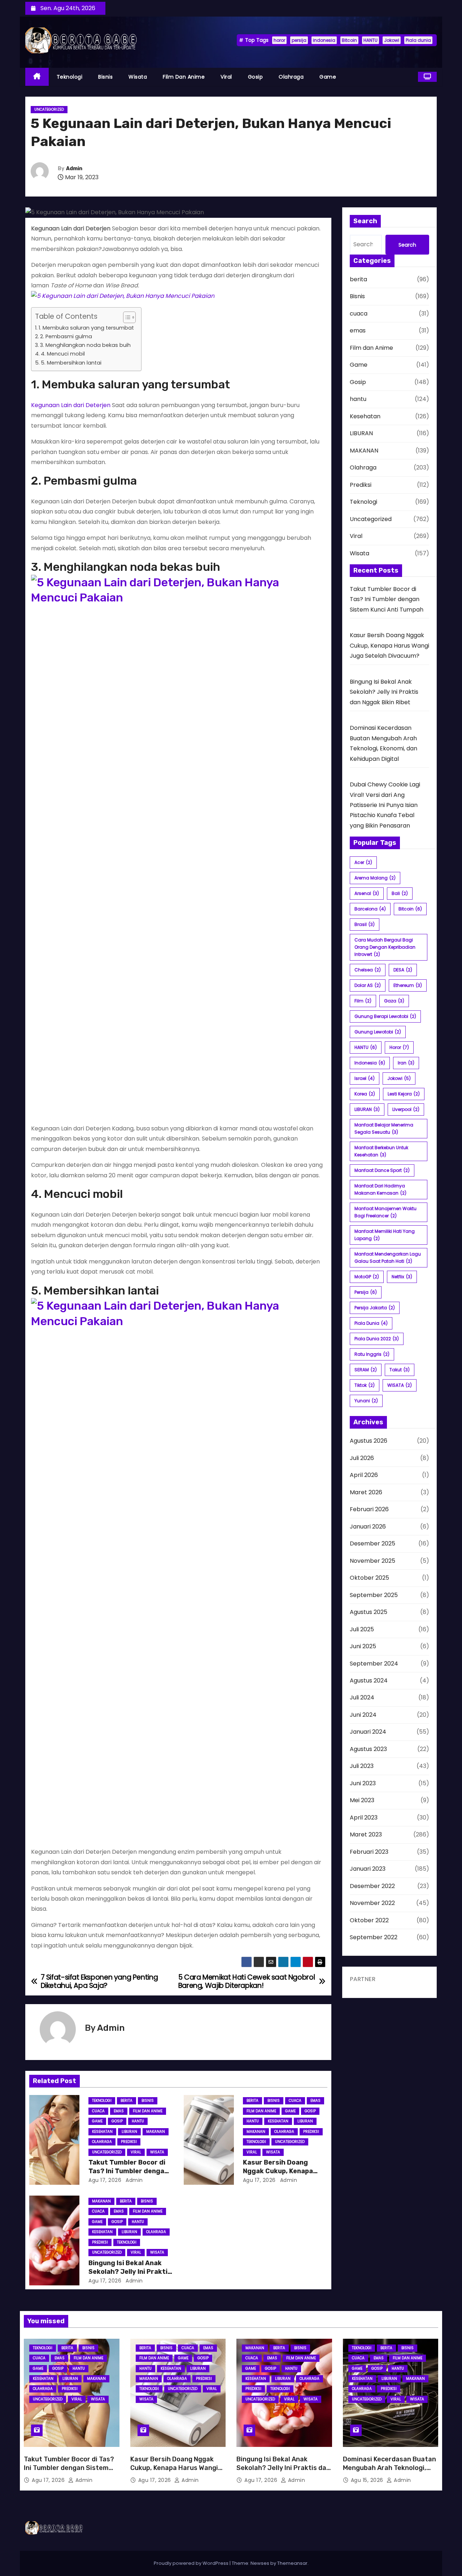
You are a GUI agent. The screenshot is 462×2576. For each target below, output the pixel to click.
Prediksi (129, 2142)
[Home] (37, 77)
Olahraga (291, 77)
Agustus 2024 (369, 1680)
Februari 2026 (369, 1509)
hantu (138, 2121)
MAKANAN (156, 2132)
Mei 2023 (362, 1800)
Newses (260, 2563)
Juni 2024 (363, 1715)
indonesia (324, 40)
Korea (365, 1094)
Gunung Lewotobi (378, 1032)
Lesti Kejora (404, 1094)
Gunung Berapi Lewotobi (385, 1016)
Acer (363, 862)
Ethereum (408, 985)
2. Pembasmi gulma (66, 336)
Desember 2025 (372, 1543)
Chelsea (368, 970)
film (363, 1001)
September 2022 (374, 1937)
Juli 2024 (362, 1697)
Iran (406, 1063)
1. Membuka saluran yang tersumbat (86, 328)
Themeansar (292, 2563)
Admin (74, 169)
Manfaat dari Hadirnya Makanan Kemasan (380, 1189)
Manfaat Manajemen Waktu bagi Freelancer (385, 1212)
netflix (402, 1277)
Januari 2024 (368, 1732)
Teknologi (70, 77)
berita (127, 2101)
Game (328, 77)
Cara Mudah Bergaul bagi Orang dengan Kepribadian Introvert (385, 947)
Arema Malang (375, 878)
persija (299, 40)
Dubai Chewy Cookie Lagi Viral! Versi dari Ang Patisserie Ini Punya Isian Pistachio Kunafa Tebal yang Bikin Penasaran (385, 805)
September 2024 (374, 1664)
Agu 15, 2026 (368, 2480)
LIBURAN (129, 2132)
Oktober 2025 (369, 1578)
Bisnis (105, 77)
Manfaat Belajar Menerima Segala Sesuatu (384, 1128)
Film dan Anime (184, 77)
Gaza (394, 1001)
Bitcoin (349, 40)
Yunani (366, 1401)
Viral (226, 77)
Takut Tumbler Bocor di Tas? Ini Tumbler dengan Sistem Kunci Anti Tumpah (387, 599)
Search (407, 245)
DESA (403, 970)
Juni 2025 (363, 1646)
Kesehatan (102, 2132)
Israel (365, 1078)
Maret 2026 (366, 1492)
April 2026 (364, 1475)
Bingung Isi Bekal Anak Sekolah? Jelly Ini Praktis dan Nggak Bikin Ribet (130, 2272)
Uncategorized (49, 109)
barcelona (370, 909)
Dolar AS (368, 985)
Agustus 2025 (369, 1612)
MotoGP (367, 1277)
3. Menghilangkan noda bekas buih (85, 345)
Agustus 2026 (369, 1441)
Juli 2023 (362, 1766)
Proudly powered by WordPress (192, 2563)
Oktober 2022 (369, 1920)
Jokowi (392, 40)
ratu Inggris (372, 1354)
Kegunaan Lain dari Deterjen (71, 405)
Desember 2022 (372, 1886)
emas (119, 2111)
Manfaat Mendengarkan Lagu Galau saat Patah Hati (388, 1258)
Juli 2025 (362, 1629)
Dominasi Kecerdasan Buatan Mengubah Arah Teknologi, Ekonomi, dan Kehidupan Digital (389, 2472)
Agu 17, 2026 (105, 2180)
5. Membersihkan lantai (71, 363)
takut (400, 1370)
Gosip (256, 77)
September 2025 (374, 1595)
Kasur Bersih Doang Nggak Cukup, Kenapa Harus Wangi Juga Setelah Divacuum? (389, 645)
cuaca (98, 2111)
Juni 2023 (363, 1783)
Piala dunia (418, 40)
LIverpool (406, 1109)
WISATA (400, 1385)
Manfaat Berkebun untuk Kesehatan (381, 1151)
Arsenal (367, 893)
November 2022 (372, 1903)
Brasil (365, 924)
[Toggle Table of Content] (126, 317)
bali (400, 893)
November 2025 (372, 1561)
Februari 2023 (369, 1852)
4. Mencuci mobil (63, 354)
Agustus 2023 (368, 1749)
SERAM (366, 1370)
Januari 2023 (368, 1869)
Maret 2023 (366, 1834)
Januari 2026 (368, 1527)
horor (279, 40)
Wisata (138, 77)
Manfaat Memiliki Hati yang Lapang (385, 1235)
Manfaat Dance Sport (382, 1170)
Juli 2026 (362, 1458)
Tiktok (365, 1385)
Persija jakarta (375, 1308)
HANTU (371, 40)
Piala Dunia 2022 (377, 1339)
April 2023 (364, 1818)
